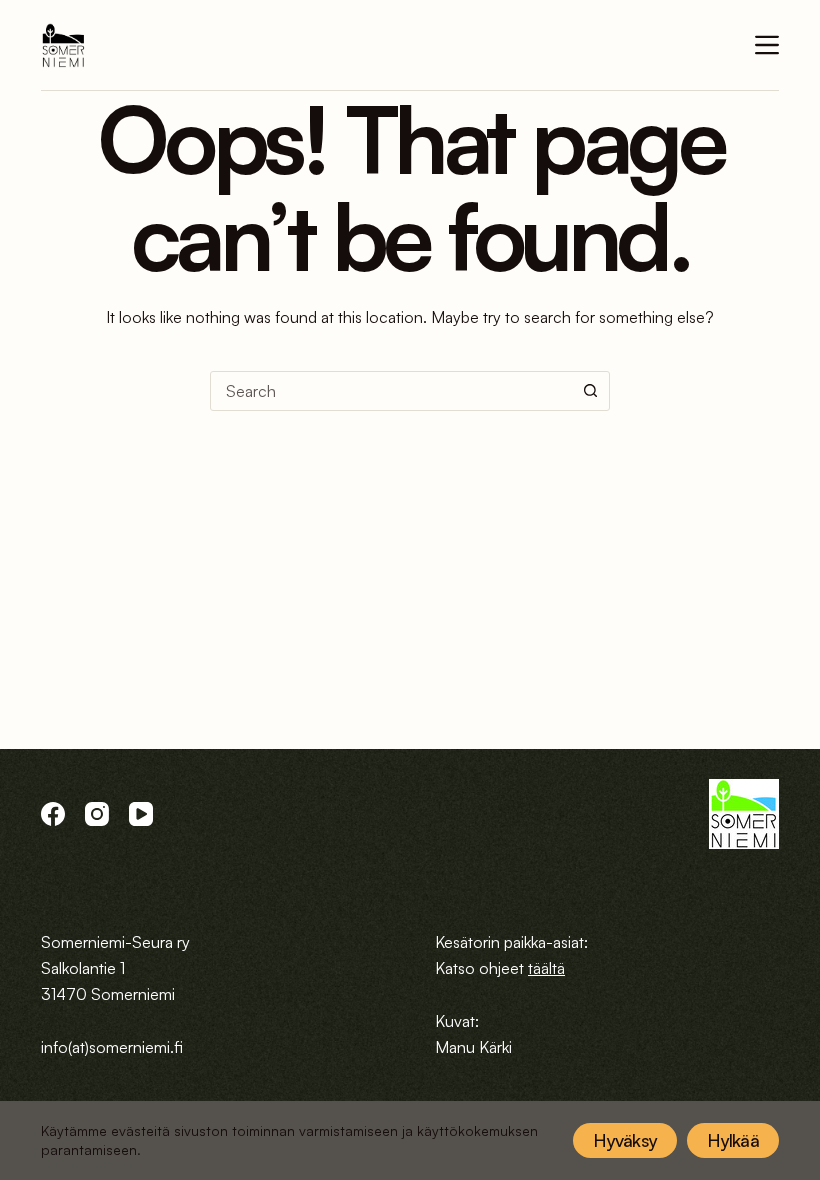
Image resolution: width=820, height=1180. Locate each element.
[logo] (63, 45)
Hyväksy (625, 1140)
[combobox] (391, 391)
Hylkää (733, 1140)
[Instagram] (97, 814)
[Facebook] (53, 814)
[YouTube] (141, 814)
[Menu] (767, 45)
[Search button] (590, 391)
